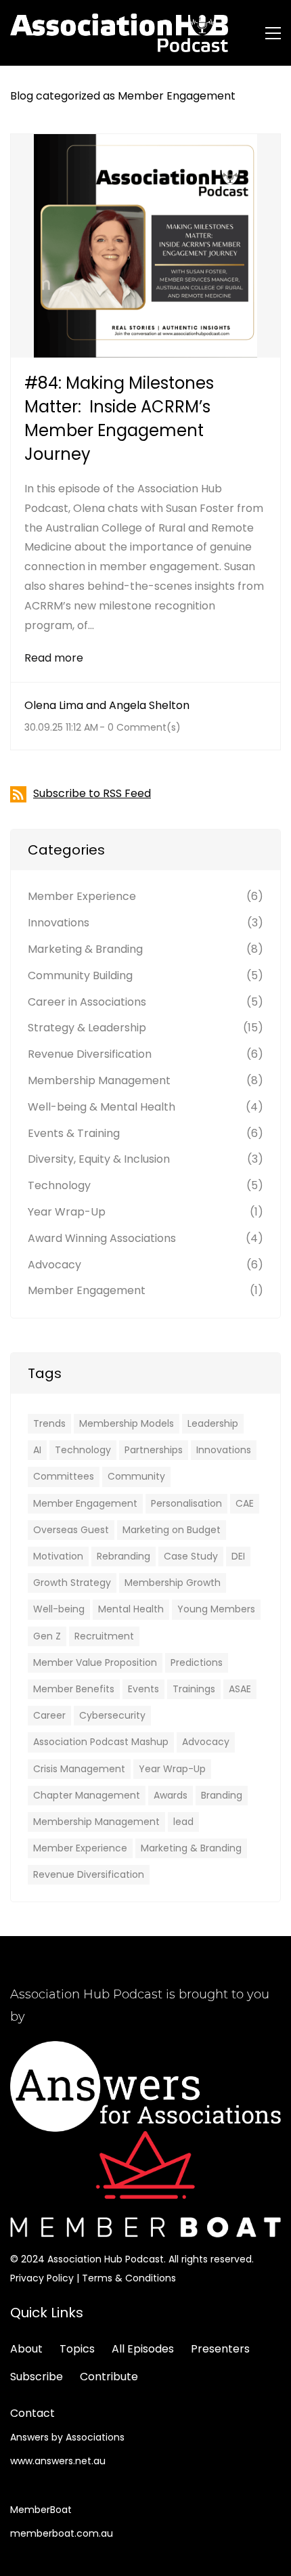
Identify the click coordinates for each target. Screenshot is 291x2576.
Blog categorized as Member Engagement (123, 96)
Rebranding (124, 1556)
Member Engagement (87, 1290)
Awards (171, 1795)
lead (183, 1822)
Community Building (80, 975)
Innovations (59, 923)
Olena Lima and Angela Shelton (107, 705)
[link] (145, 2050)
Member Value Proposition (95, 1662)
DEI (238, 1556)
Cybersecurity (112, 1715)
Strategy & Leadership (87, 1028)
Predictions (197, 1662)
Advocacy (54, 1265)
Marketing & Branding (85, 949)
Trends (49, 1423)
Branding (222, 1795)
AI (37, 1450)
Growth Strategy (72, 1583)
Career (49, 1715)
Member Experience (82, 896)
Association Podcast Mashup (101, 1742)
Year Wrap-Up (67, 1212)
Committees (64, 1476)
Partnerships (154, 1450)
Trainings (194, 1689)
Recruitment (104, 1636)
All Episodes (143, 2349)
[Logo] (119, 33)
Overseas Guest (71, 1530)
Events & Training (74, 1133)
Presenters (220, 2349)
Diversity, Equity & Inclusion (99, 1159)
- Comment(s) (140, 727)
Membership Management (99, 1080)
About (26, 2349)
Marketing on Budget (172, 1530)
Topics (77, 2349)
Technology (59, 1185)
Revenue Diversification (90, 1054)
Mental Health (131, 1609)
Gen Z (47, 1636)
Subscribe (37, 2377)
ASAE (240, 1689)
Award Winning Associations (102, 1238)
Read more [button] (54, 658)
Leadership (213, 1423)
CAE (245, 1503)
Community (136, 1476)
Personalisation (186, 1503)
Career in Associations (87, 1002)
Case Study (191, 1556)
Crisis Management (79, 1769)
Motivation (58, 1556)
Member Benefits (74, 1689)
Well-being (59, 1609)
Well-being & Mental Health (102, 1107)
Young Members (216, 1609)
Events (143, 1689)
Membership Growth (173, 1583)
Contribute (109, 2377)
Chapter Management (87, 1795)
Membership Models (127, 1423)
